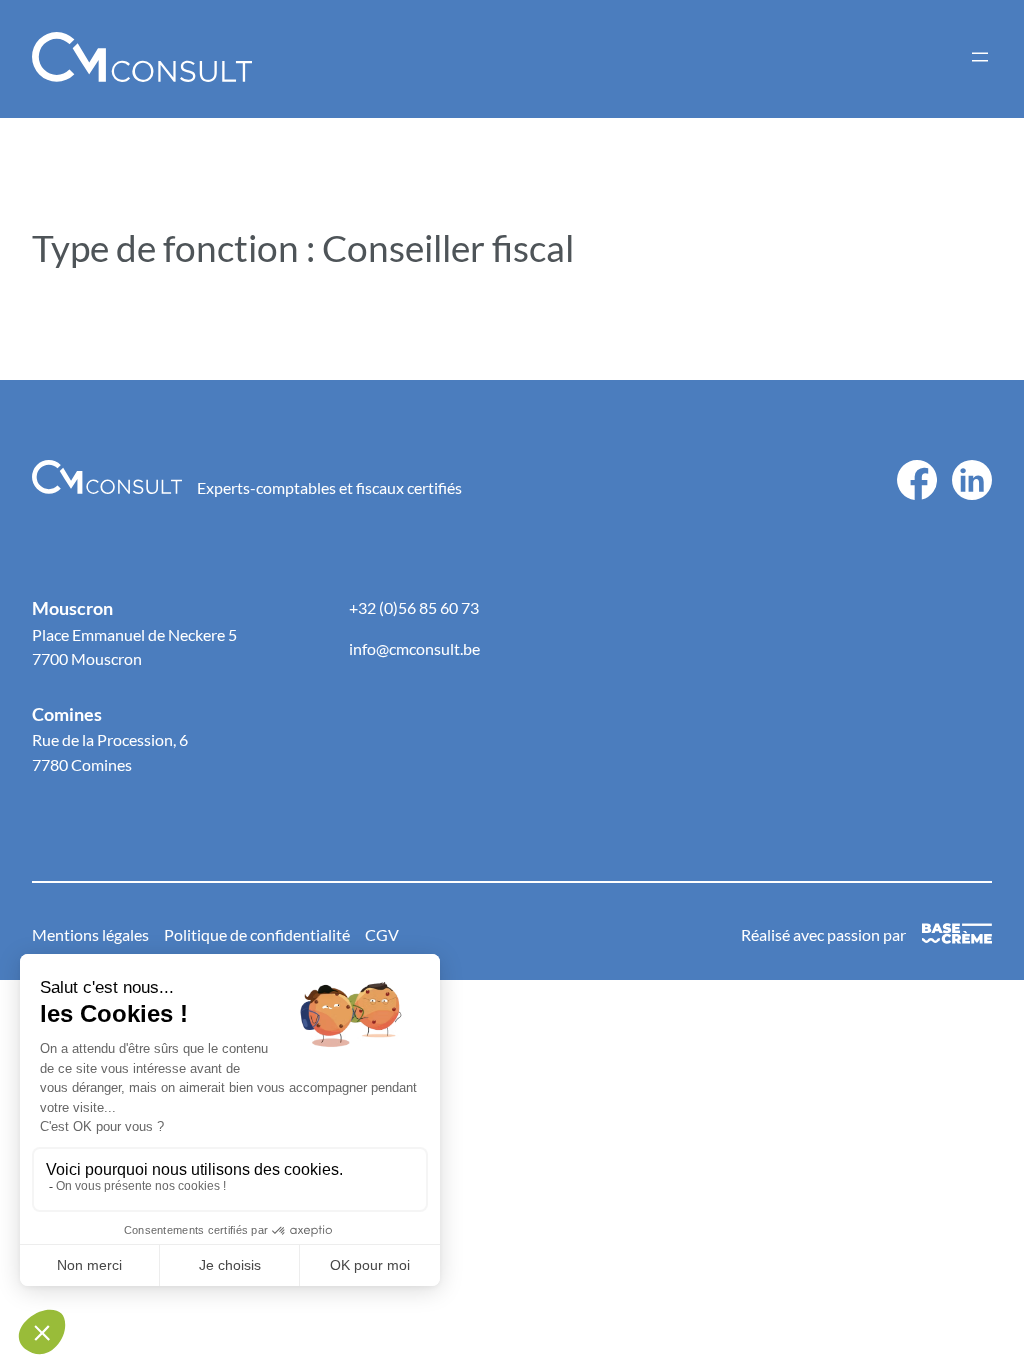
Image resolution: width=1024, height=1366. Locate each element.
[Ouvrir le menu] (980, 57)
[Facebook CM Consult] (917, 472)
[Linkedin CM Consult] (972, 472)
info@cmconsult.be (414, 649)
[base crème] (957, 935)
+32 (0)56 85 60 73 (414, 608)
